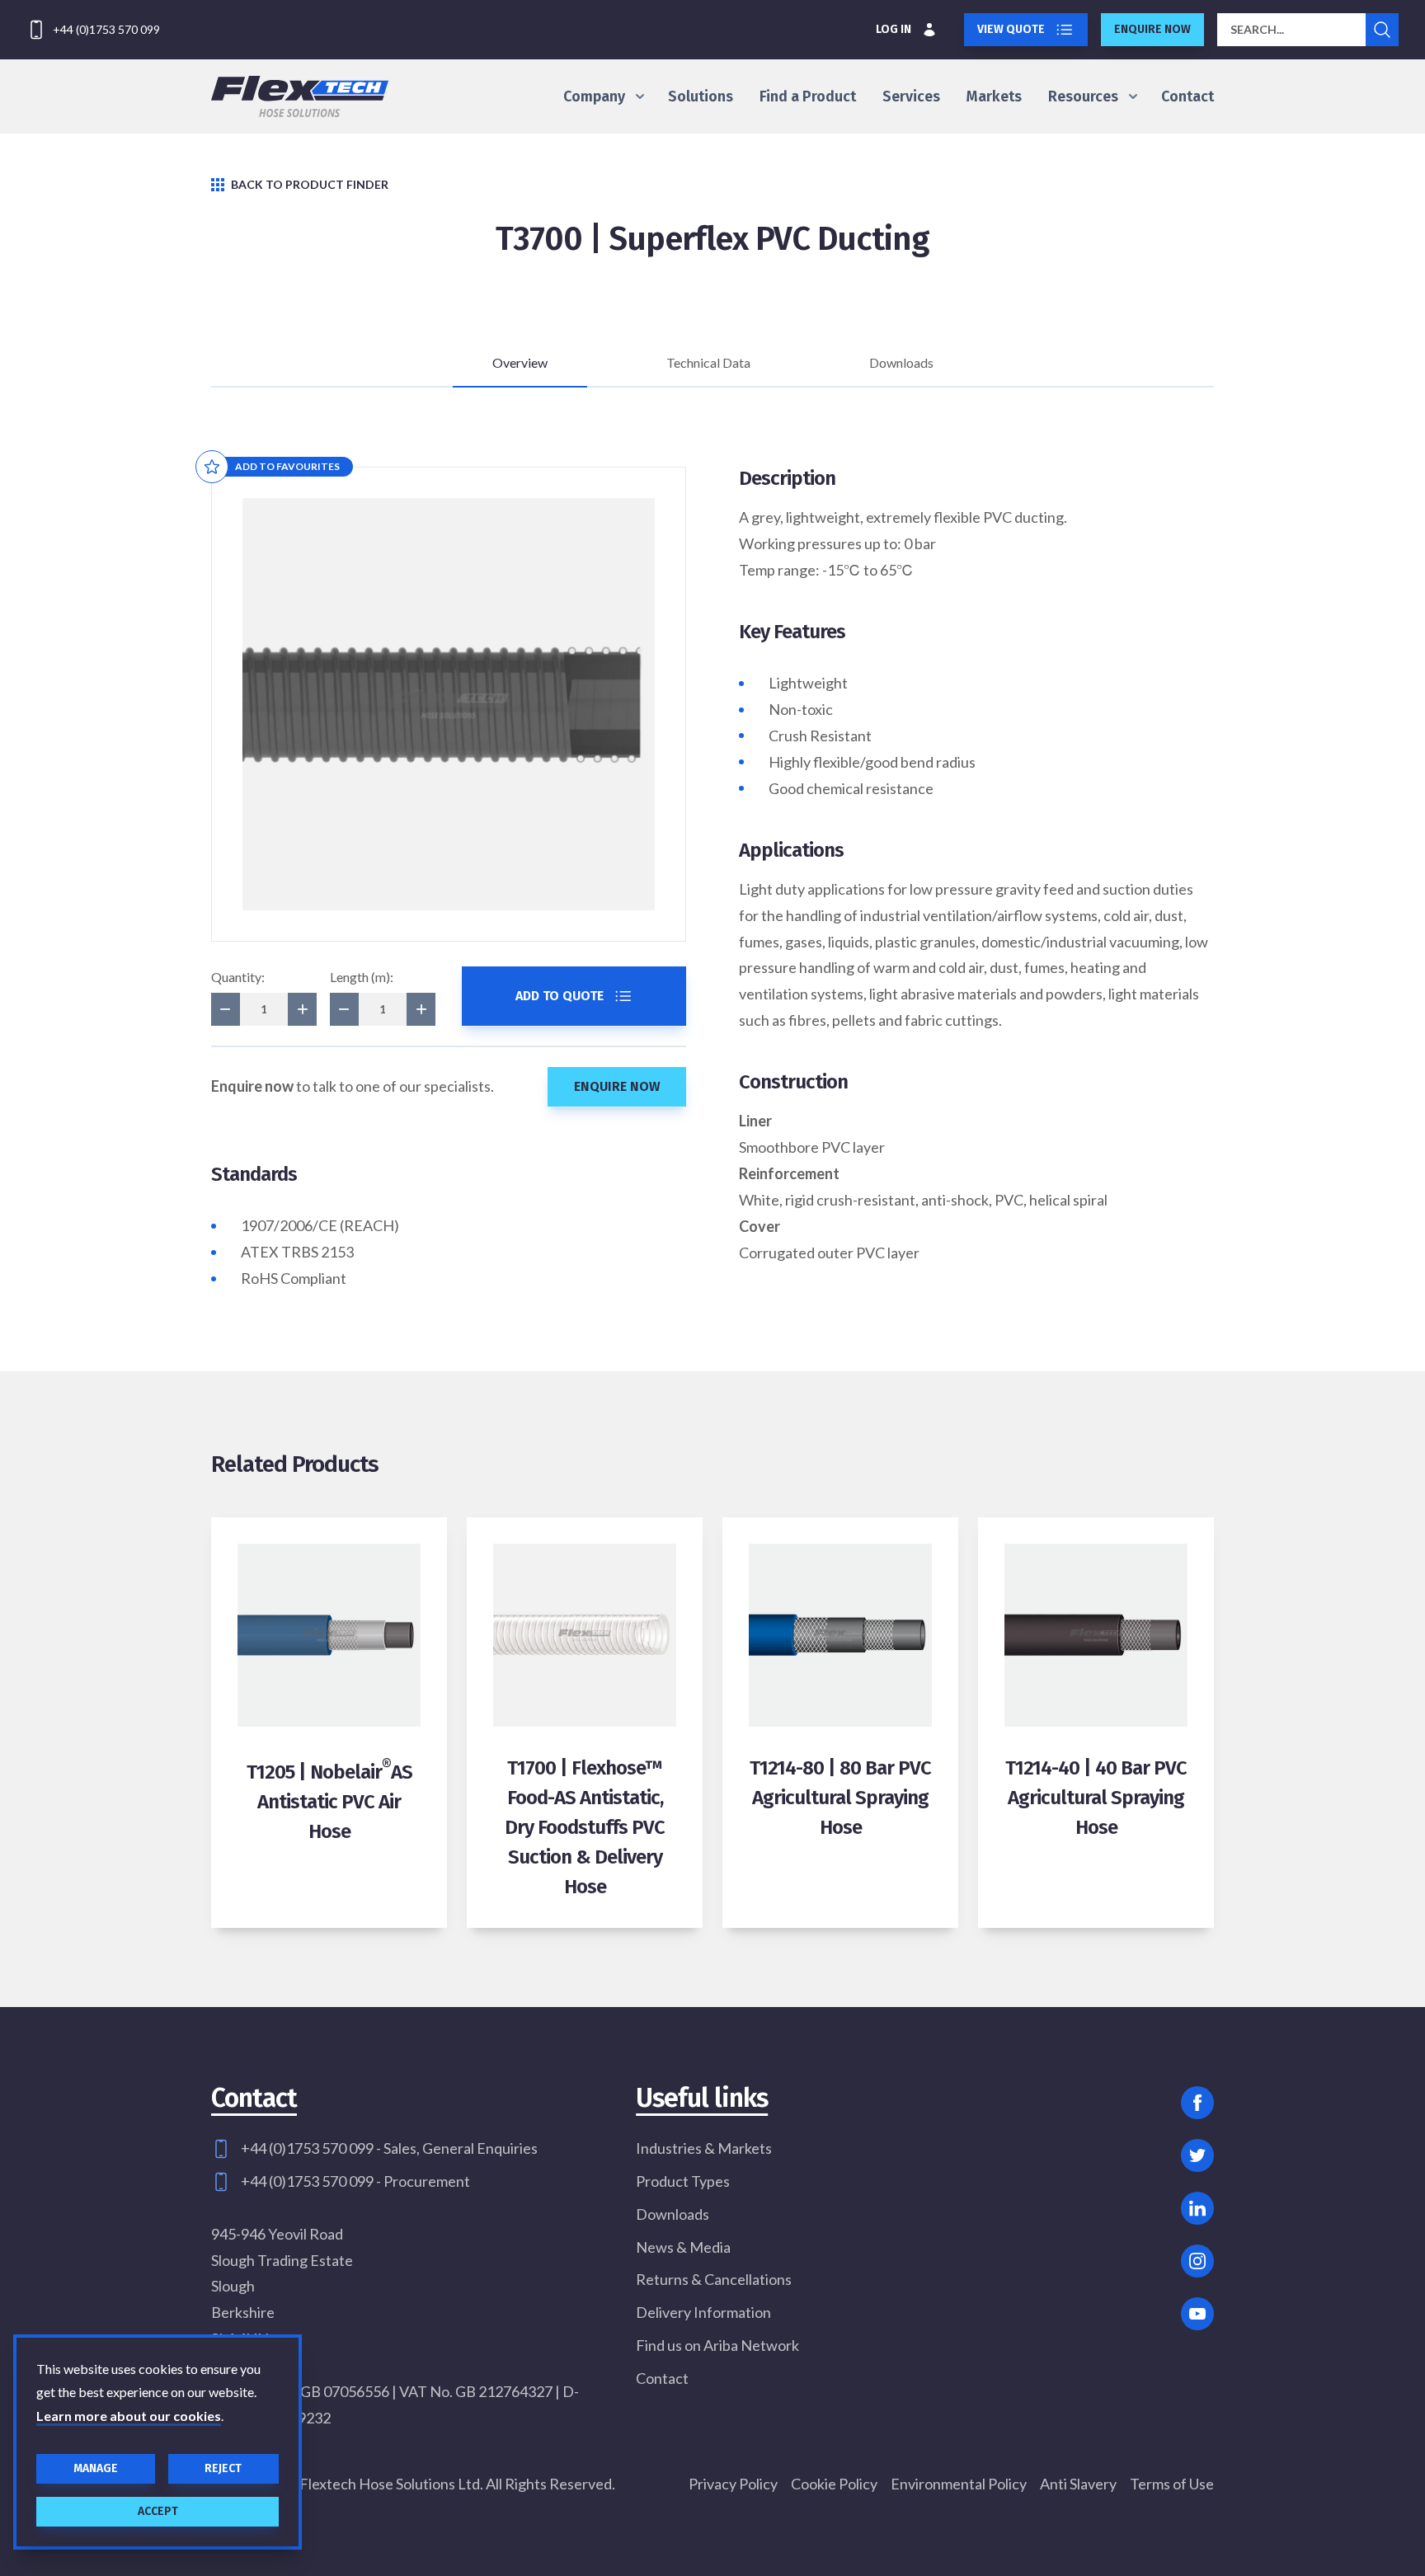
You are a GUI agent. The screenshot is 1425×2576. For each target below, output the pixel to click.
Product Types (683, 2181)
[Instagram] (1197, 2261)
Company (594, 96)
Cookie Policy (834, 2484)
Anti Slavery (1078, 2484)
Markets (994, 96)
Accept (158, 2511)
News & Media (683, 2247)
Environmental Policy (959, 2484)
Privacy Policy (733, 2484)
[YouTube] (1197, 2314)
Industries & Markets (704, 2148)
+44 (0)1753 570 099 (106, 29)
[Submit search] (1382, 30)
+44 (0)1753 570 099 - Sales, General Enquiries (389, 2148)
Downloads (673, 2214)
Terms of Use (1172, 2484)
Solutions (701, 96)
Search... (1257, 29)
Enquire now (1152, 29)
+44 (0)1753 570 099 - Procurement (355, 2181)
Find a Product (808, 96)
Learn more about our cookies (129, 2416)
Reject (223, 2468)
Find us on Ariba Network (717, 2345)
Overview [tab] (520, 362)
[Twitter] (1197, 2155)
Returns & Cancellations (714, 2279)
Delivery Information (703, 2312)
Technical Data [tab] (708, 362)
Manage (96, 2468)
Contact (1187, 96)
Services (911, 96)
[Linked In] (1197, 2208)
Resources (1083, 96)
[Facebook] (1197, 2103)
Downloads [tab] (901, 362)
